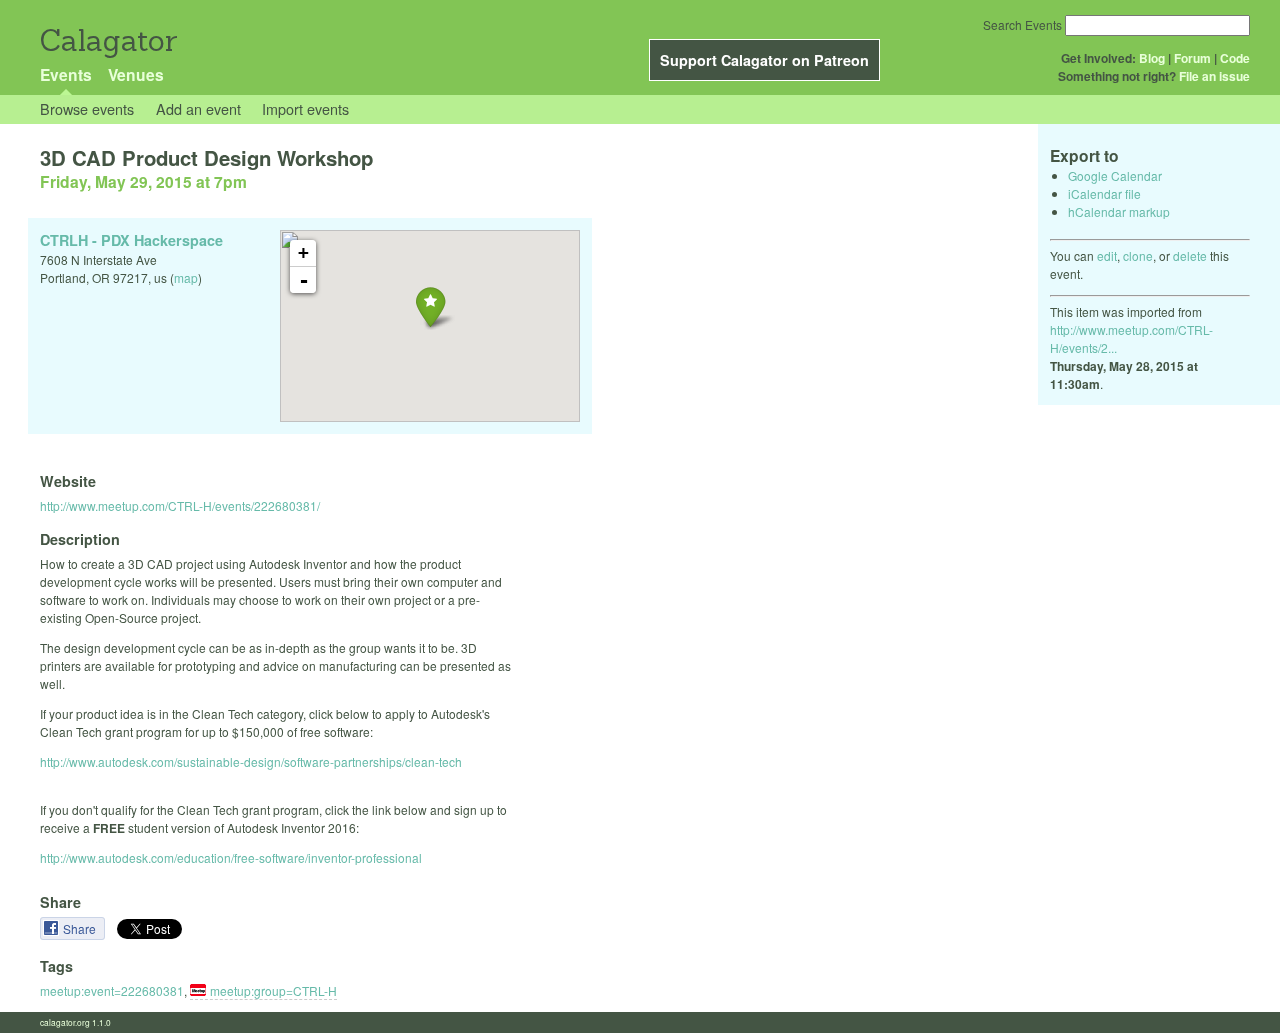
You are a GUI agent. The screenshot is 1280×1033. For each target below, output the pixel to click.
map (186, 277)
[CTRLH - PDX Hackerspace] (430, 306)
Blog (1152, 58)
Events (66, 74)
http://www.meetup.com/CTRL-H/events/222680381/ (180, 505)
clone (1138, 255)
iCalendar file (1104, 193)
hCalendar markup (1119, 211)
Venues (136, 74)
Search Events (1022, 24)
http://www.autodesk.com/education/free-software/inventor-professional (231, 857)
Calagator (107, 40)
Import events (305, 108)
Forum (1192, 58)
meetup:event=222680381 (112, 990)
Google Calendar (1115, 175)
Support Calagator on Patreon (764, 60)
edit (1107, 255)
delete (1190, 255)
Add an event (198, 108)
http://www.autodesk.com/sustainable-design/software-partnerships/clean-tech (251, 761)
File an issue (1214, 76)
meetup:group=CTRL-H (273, 990)
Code (1235, 58)
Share (81, 928)
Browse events (87, 108)
